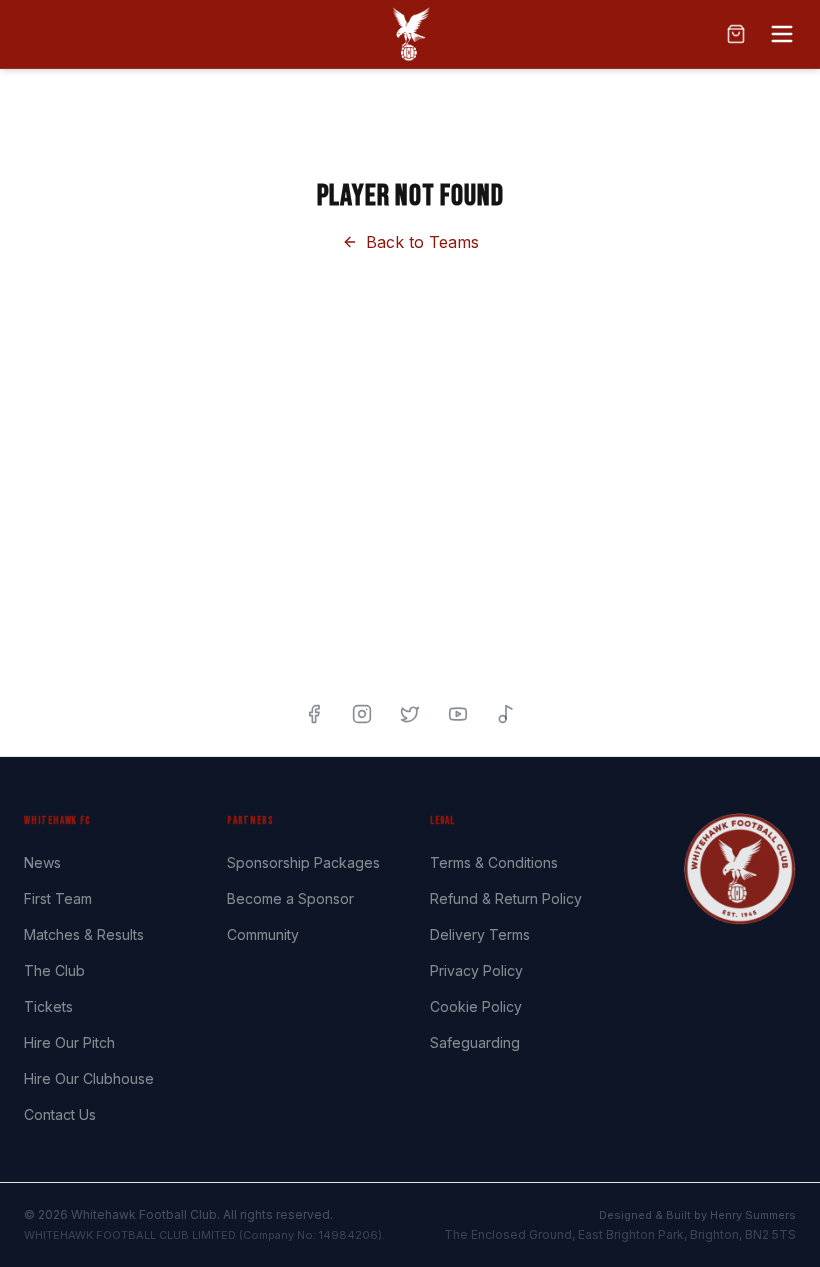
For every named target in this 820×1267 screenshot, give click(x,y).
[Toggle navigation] (782, 34)
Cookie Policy (476, 1006)
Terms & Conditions (494, 862)
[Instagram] (362, 714)
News (42, 862)
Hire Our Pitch (69, 1042)
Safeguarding (475, 1042)
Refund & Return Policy (506, 898)
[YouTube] (458, 714)
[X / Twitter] (410, 714)
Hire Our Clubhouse (89, 1078)
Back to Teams (422, 242)
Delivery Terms (480, 934)
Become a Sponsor (290, 898)
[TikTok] (506, 714)
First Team (58, 898)
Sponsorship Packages (303, 862)
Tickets (48, 1006)
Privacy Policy (476, 970)
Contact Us (60, 1114)
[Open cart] (736, 34)
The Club (54, 970)
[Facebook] (314, 714)
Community (263, 934)
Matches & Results (84, 934)
